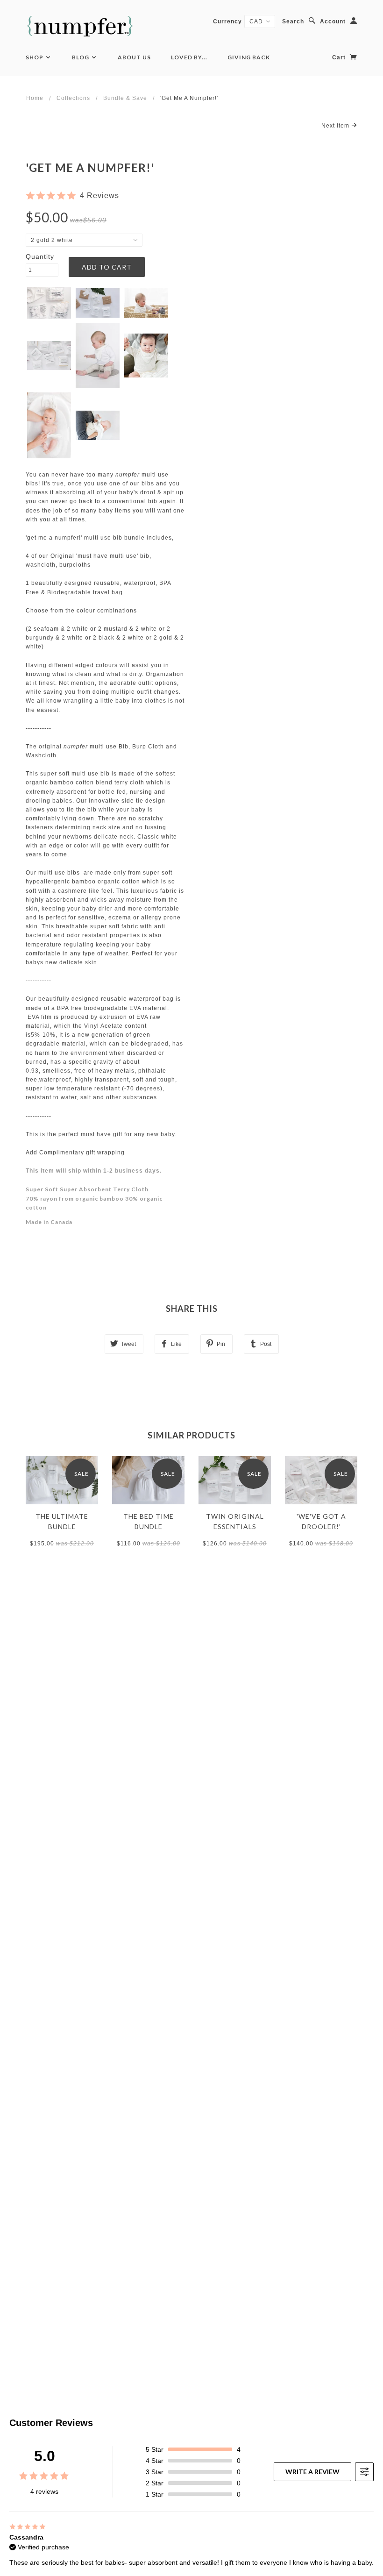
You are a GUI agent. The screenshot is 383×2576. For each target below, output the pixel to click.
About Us (134, 57)
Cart (340, 57)
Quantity (40, 256)
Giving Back (249, 57)
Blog (81, 57)
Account (333, 21)
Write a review (312, 2472)
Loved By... (189, 57)
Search (293, 21)
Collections (73, 98)
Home (35, 98)
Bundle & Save (125, 98)
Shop (35, 57)
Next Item (336, 126)
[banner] (80, 26)
